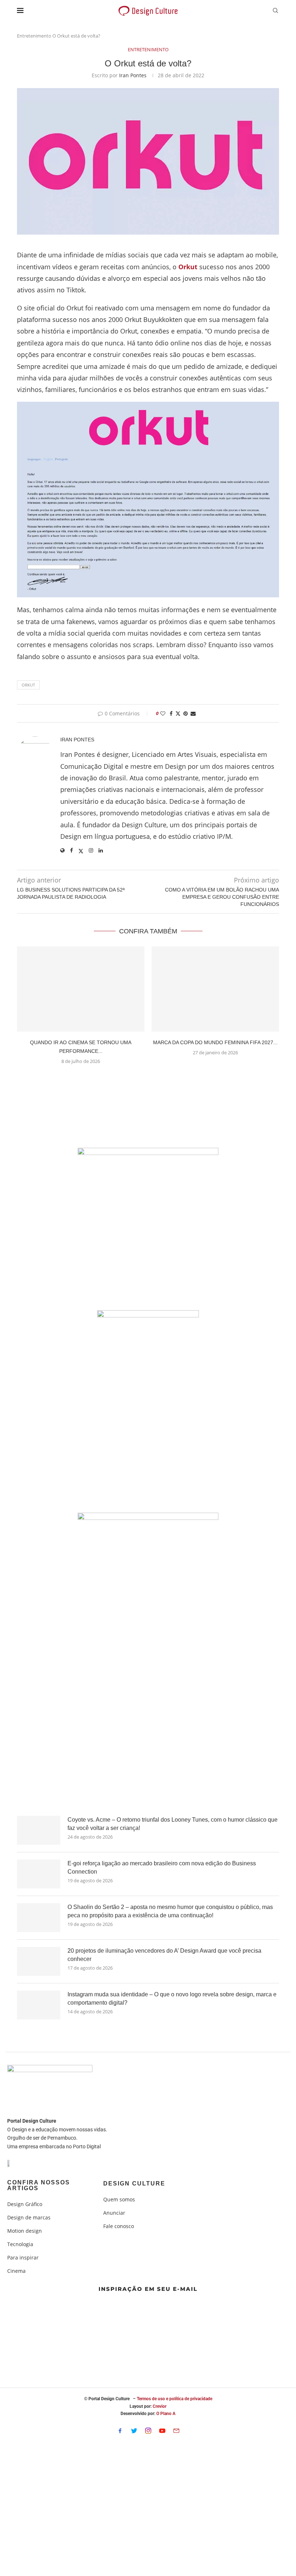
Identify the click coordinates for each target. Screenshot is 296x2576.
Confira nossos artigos (39, 2185)
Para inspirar (23, 2258)
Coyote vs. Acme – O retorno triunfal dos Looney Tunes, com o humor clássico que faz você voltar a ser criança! (173, 1824)
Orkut (28, 685)
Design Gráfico (25, 2204)
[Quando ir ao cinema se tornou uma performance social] (81, 989)
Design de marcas (29, 2218)
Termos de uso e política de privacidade (175, 2399)
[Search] (275, 11)
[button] (148, 1078)
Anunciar (114, 2213)
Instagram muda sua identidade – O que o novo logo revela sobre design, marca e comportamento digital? (172, 1998)
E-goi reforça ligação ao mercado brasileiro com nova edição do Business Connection (162, 1867)
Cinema (16, 2271)
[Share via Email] (193, 713)
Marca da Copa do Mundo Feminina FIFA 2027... (215, 1042)
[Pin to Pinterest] (186, 713)
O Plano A (166, 2414)
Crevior (160, 2406)
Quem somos (119, 2200)
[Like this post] (163, 713)
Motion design (25, 2231)
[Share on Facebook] (171, 713)
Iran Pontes (133, 75)
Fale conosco (119, 2226)
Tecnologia (20, 2244)
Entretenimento (34, 36)
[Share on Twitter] (178, 713)
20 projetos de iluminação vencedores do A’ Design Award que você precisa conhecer (164, 1955)
